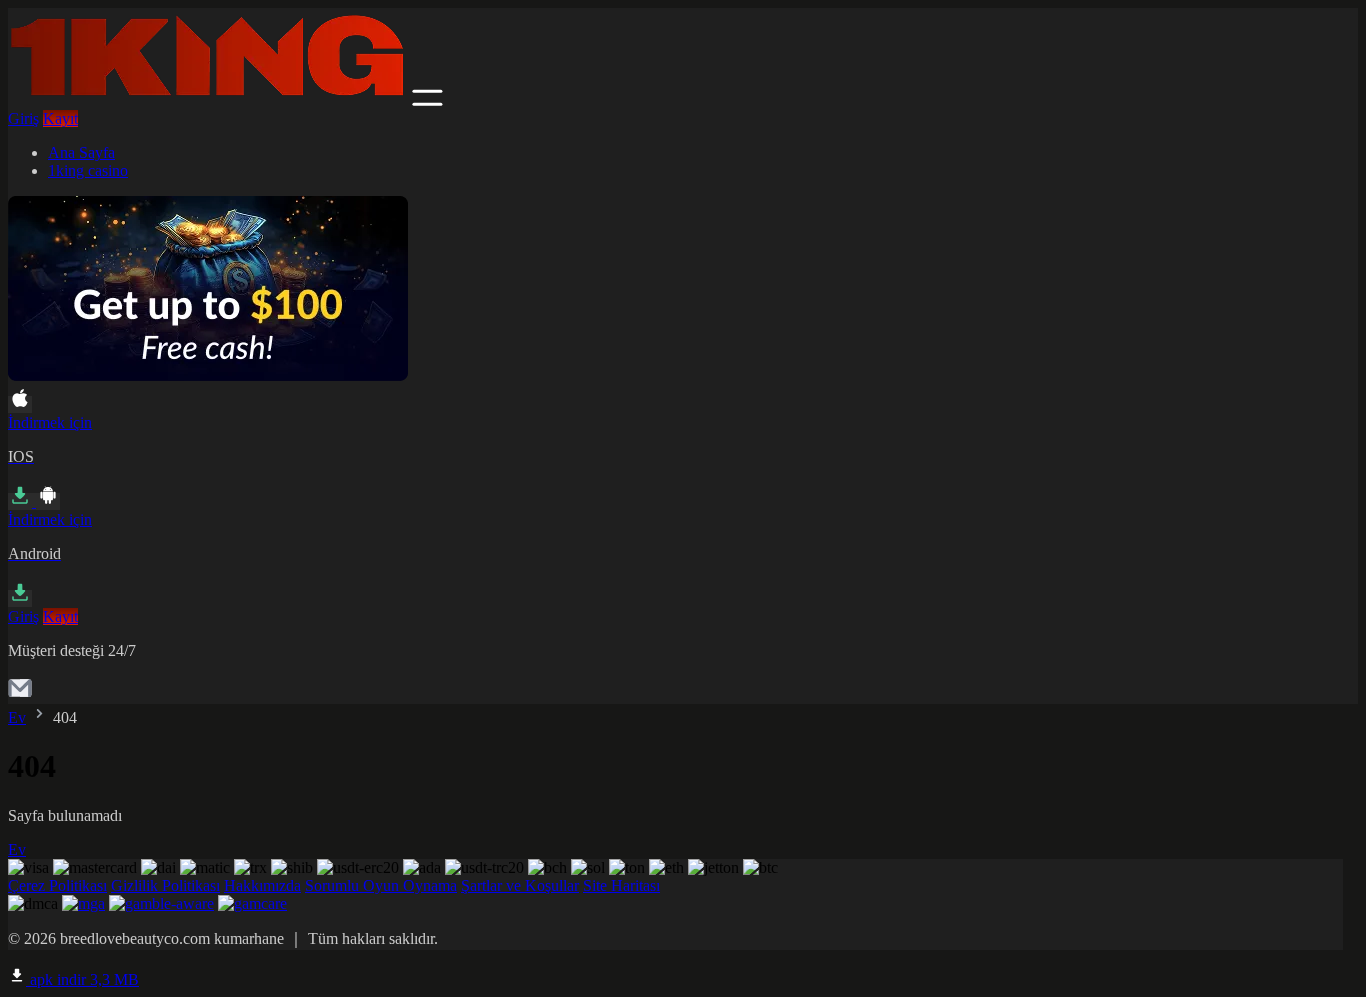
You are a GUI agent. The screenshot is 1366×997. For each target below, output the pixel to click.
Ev (17, 717)
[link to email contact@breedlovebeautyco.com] (20, 694)
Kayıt (60, 118)
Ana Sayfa (81, 152)
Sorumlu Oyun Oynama (381, 885)
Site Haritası (621, 885)
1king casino (88, 170)
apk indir (82, 979)
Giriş (23, 118)
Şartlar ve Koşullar (520, 885)
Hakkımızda (262, 885)
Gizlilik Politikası (165, 885)
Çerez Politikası (57, 885)
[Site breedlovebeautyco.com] (208, 100)
